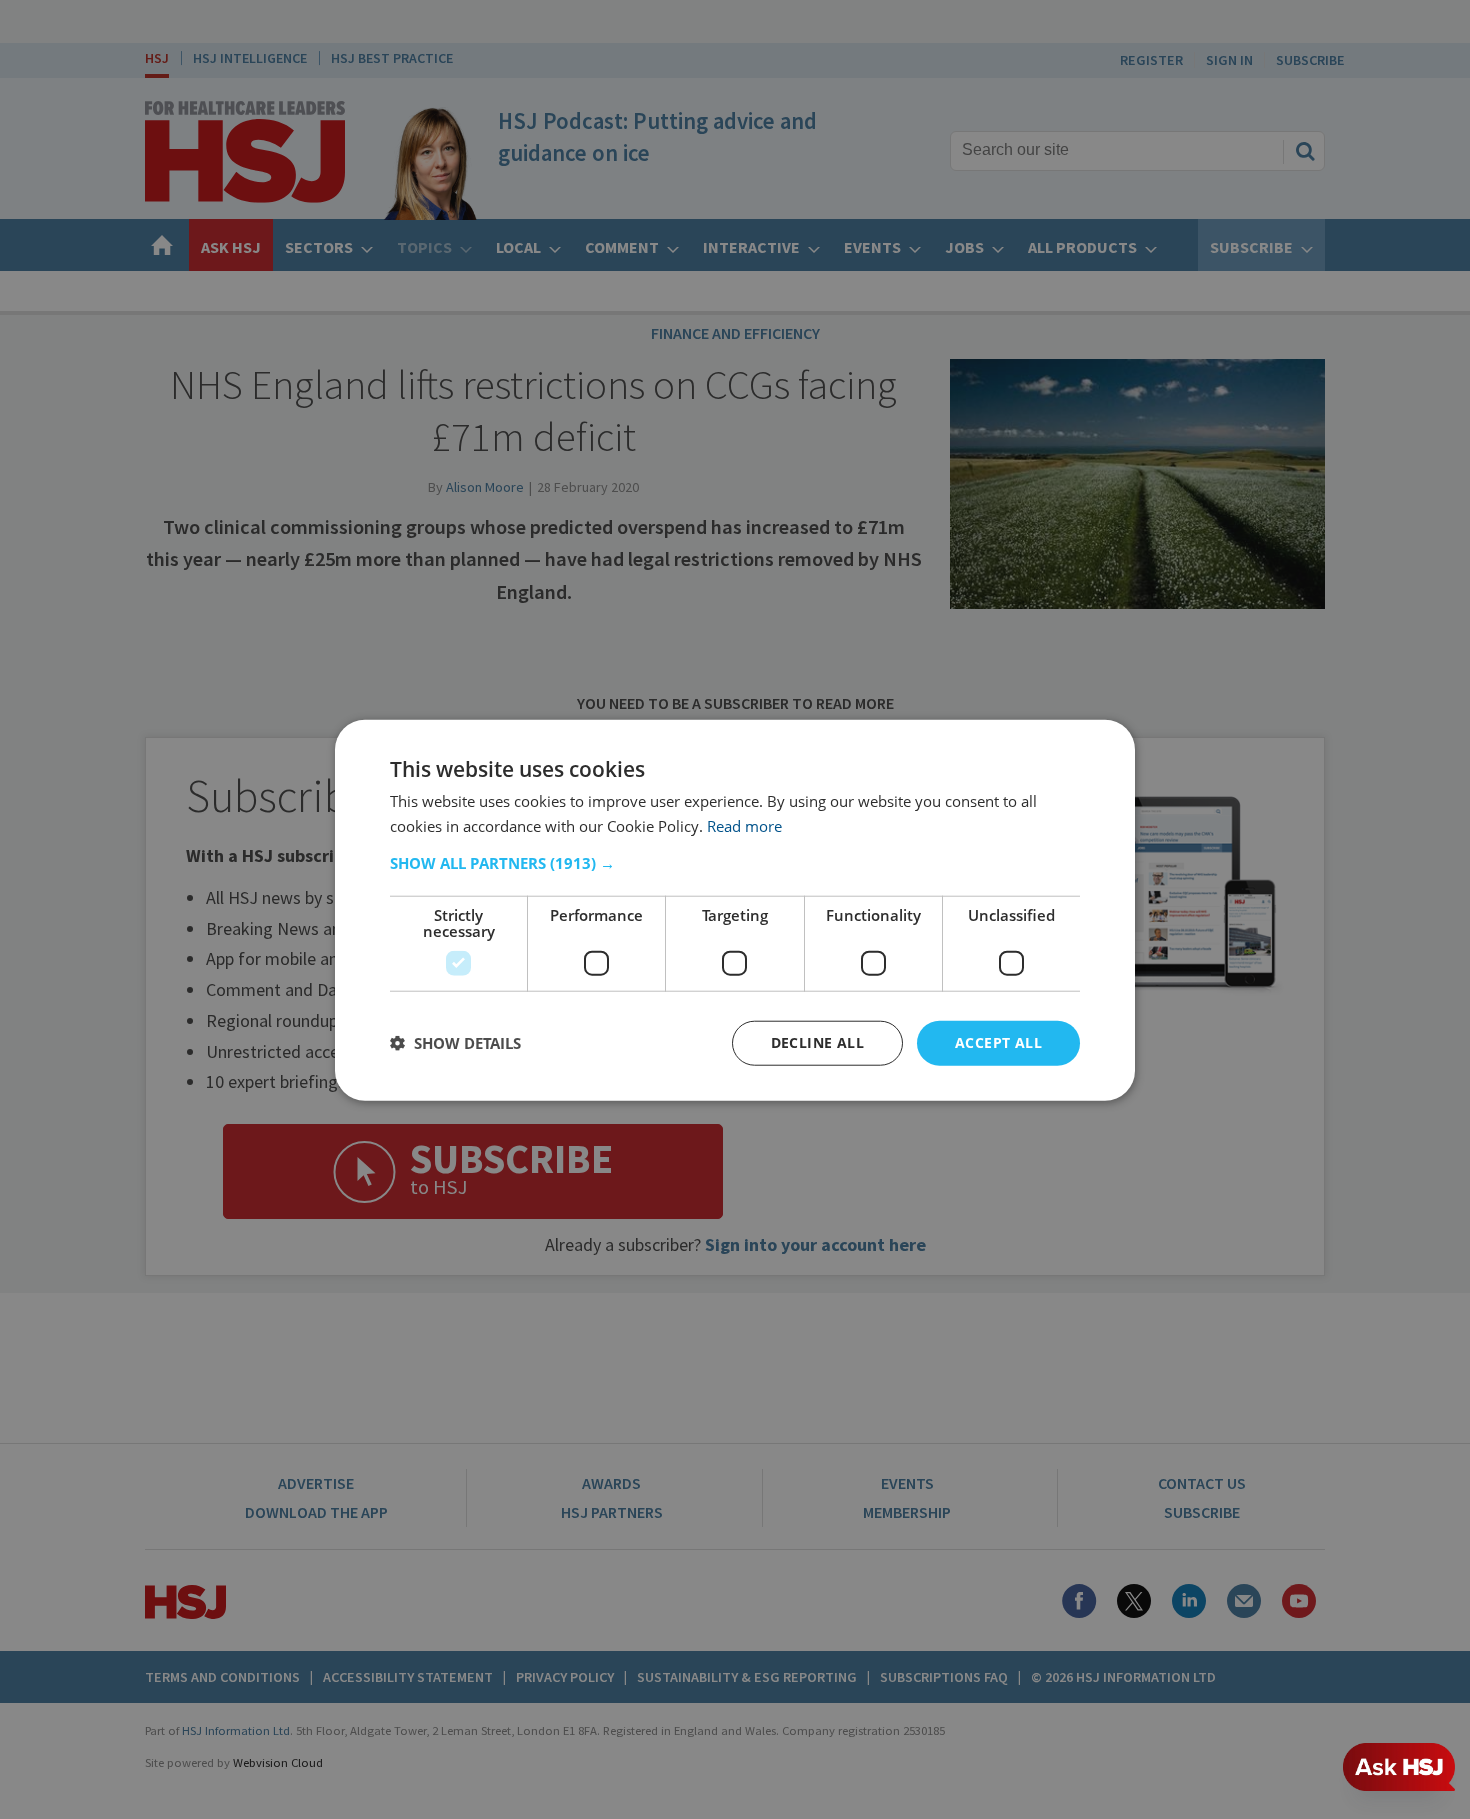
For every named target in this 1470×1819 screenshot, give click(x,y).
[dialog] (735, 909)
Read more (744, 825)
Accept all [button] (998, 1041)
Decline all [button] (817, 1041)
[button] (735, 862)
